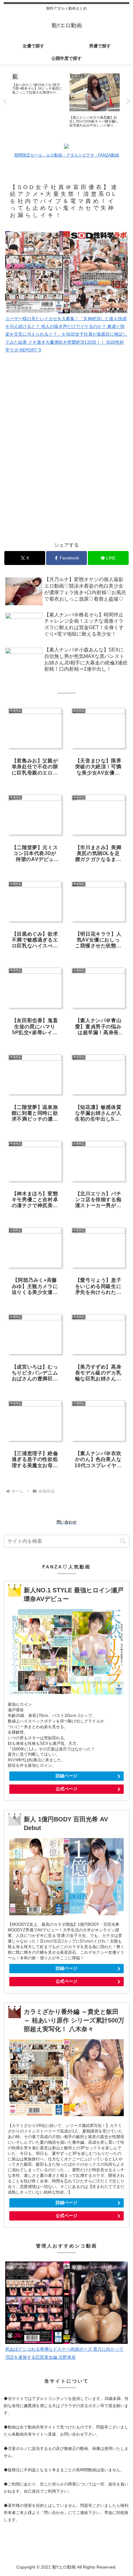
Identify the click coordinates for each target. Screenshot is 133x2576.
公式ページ (66, 1789)
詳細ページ (66, 1776)
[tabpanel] (37, 100)
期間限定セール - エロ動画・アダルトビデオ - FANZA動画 (67, 155)
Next (128, 102)
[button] (123, 1541)
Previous (5, 102)
